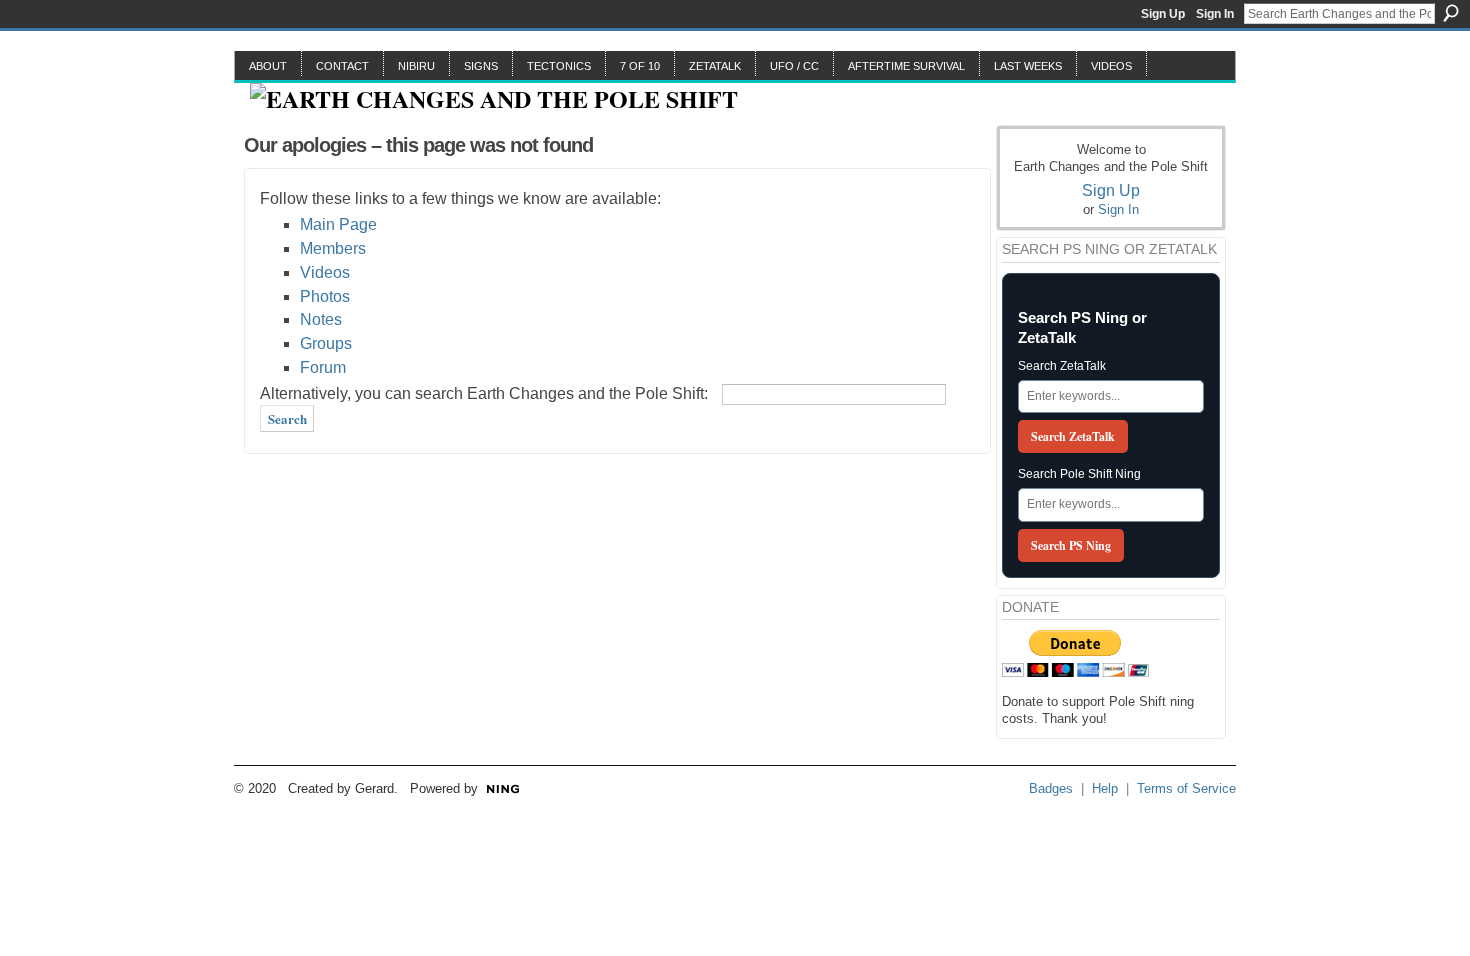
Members (333, 248)
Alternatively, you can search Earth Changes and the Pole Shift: (484, 393)
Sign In (1215, 14)
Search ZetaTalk (1062, 366)
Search (1451, 13)
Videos (325, 272)
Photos (325, 296)
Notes (321, 319)
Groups (326, 343)
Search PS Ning (1071, 545)
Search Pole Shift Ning (1079, 474)
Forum (323, 367)
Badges (1051, 788)
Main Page (338, 224)
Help (1105, 788)
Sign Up (1163, 14)
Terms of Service (1186, 788)
